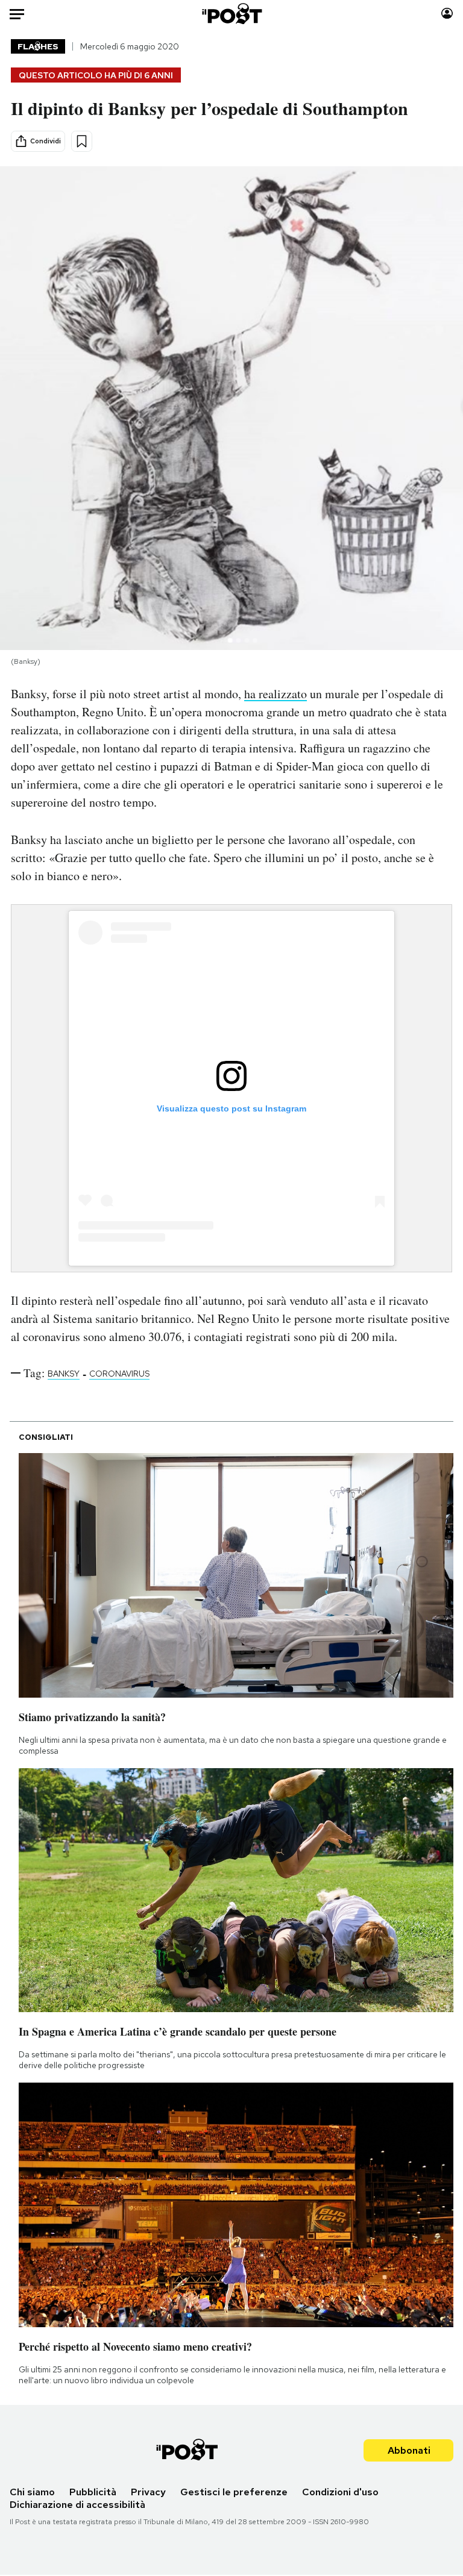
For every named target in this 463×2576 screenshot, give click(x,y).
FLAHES (38, 46)
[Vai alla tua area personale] (447, 14)
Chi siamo (32, 2492)
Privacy (148, 2492)
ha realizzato (276, 694)
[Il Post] (231, 14)
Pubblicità (93, 2492)
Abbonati (409, 2450)
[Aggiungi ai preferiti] (82, 141)
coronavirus (119, 1374)
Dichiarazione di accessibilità (77, 2505)
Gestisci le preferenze (234, 2492)
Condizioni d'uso (340, 2492)
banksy (64, 1374)
